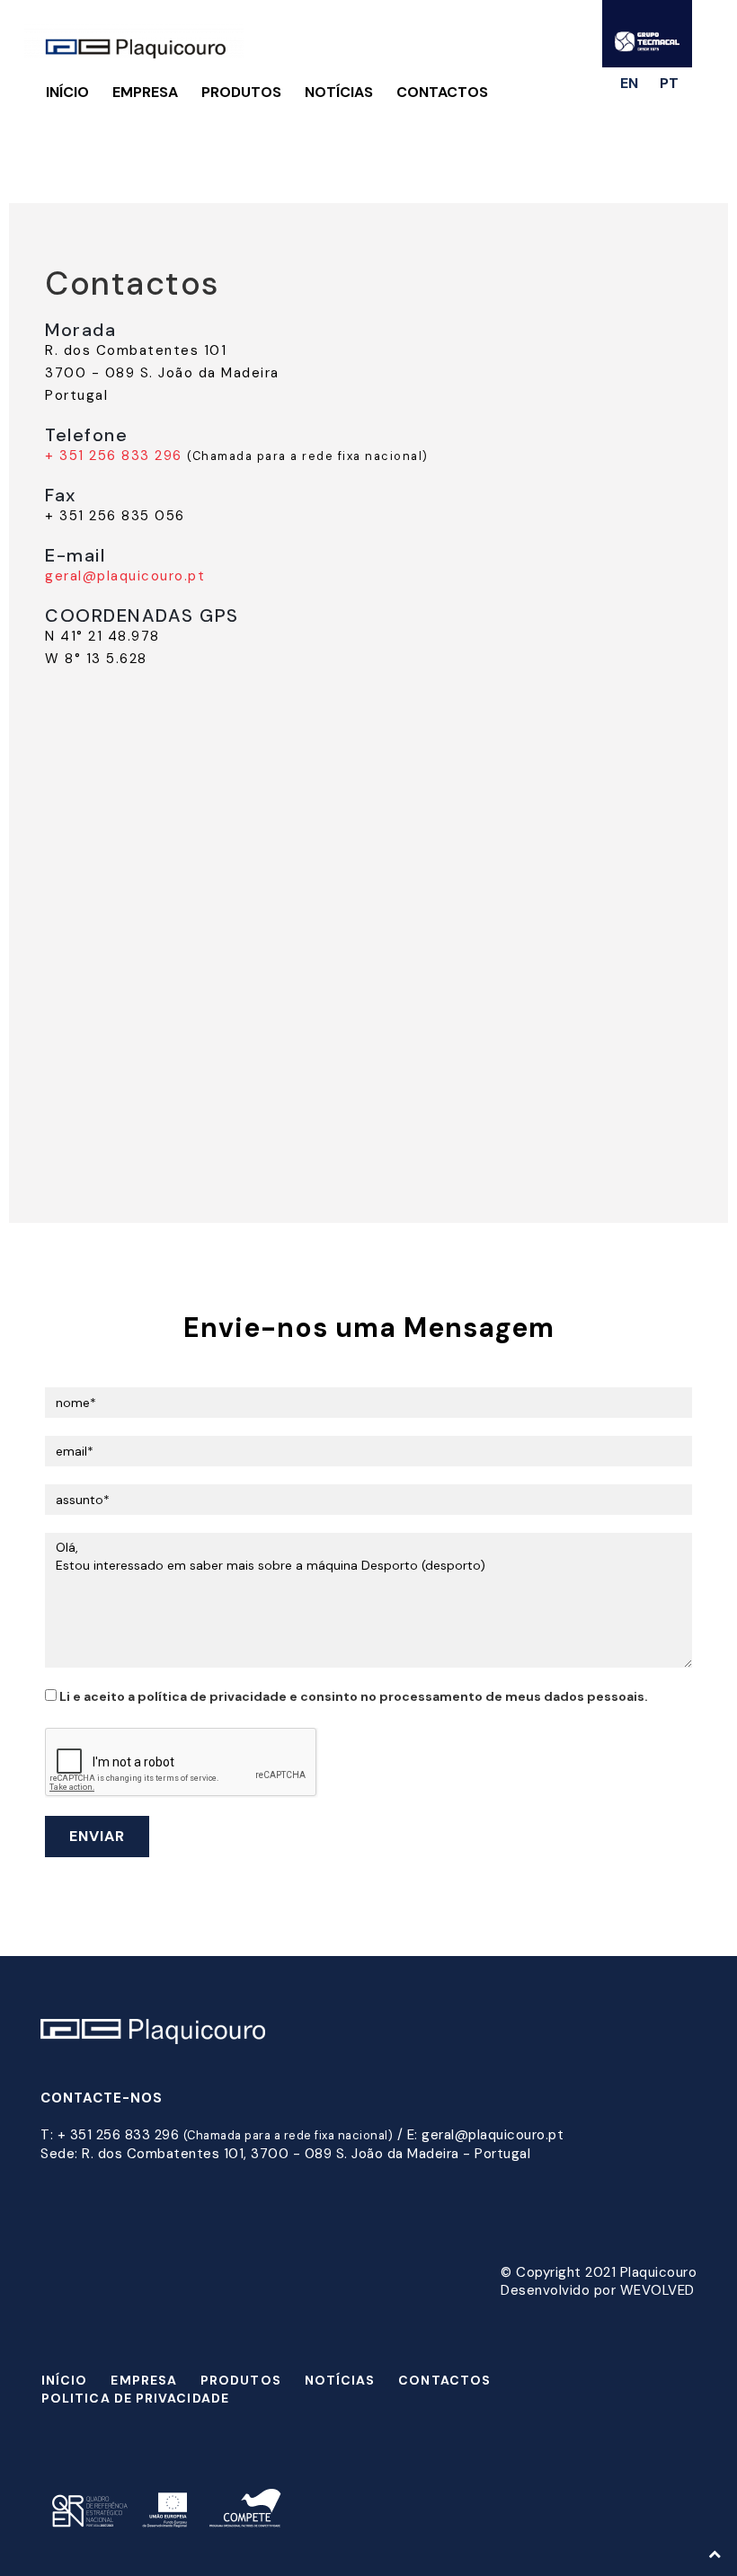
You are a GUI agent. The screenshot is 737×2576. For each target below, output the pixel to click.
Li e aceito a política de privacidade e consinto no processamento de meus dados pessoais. (352, 1696)
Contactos (442, 92)
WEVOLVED (657, 2290)
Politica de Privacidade (135, 2398)
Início (67, 92)
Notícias (339, 92)
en (629, 83)
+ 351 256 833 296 (114, 456)
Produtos (241, 92)
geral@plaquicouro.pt (125, 576)
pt (669, 83)
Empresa (145, 92)
